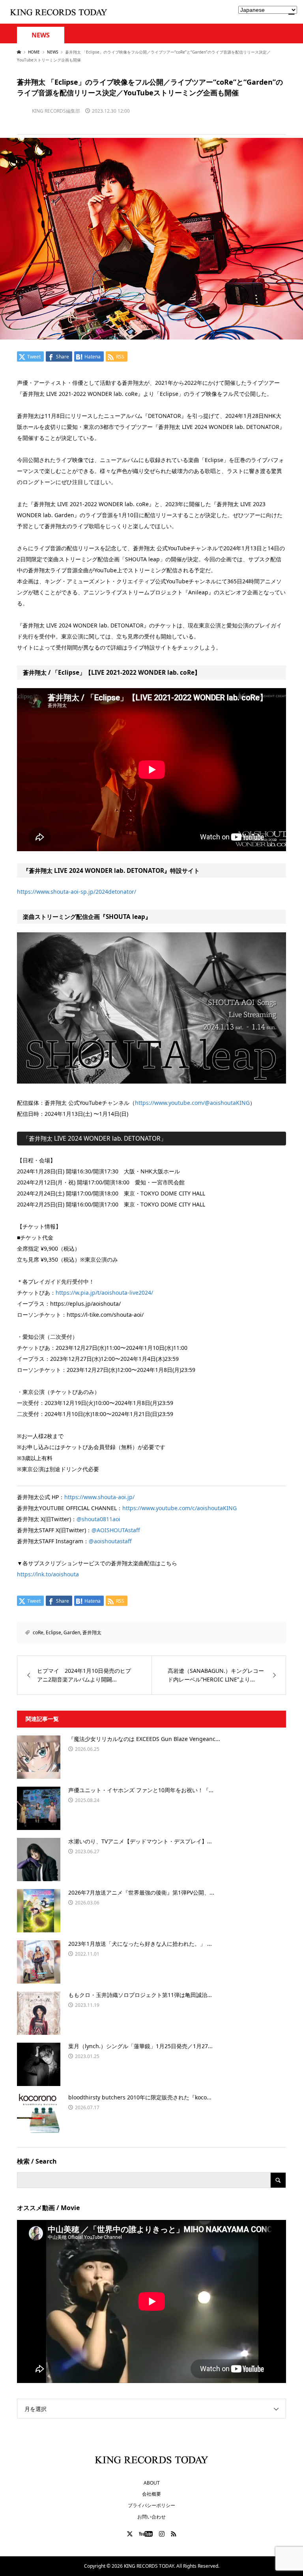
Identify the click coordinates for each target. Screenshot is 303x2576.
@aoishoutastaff (110, 1541)
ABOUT (152, 2483)
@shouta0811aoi (98, 1519)
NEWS (41, 35)
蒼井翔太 (92, 1632)
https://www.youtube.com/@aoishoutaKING (192, 1103)
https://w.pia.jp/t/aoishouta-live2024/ (104, 1293)
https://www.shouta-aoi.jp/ (99, 1497)
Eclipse (53, 1632)
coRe (38, 1632)
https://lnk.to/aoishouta (48, 1574)
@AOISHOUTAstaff (116, 1530)
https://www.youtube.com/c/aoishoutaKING (180, 1508)
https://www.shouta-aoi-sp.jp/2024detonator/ (77, 892)
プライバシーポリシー (151, 2505)
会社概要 (151, 2494)
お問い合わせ (151, 2517)
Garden (72, 1632)
